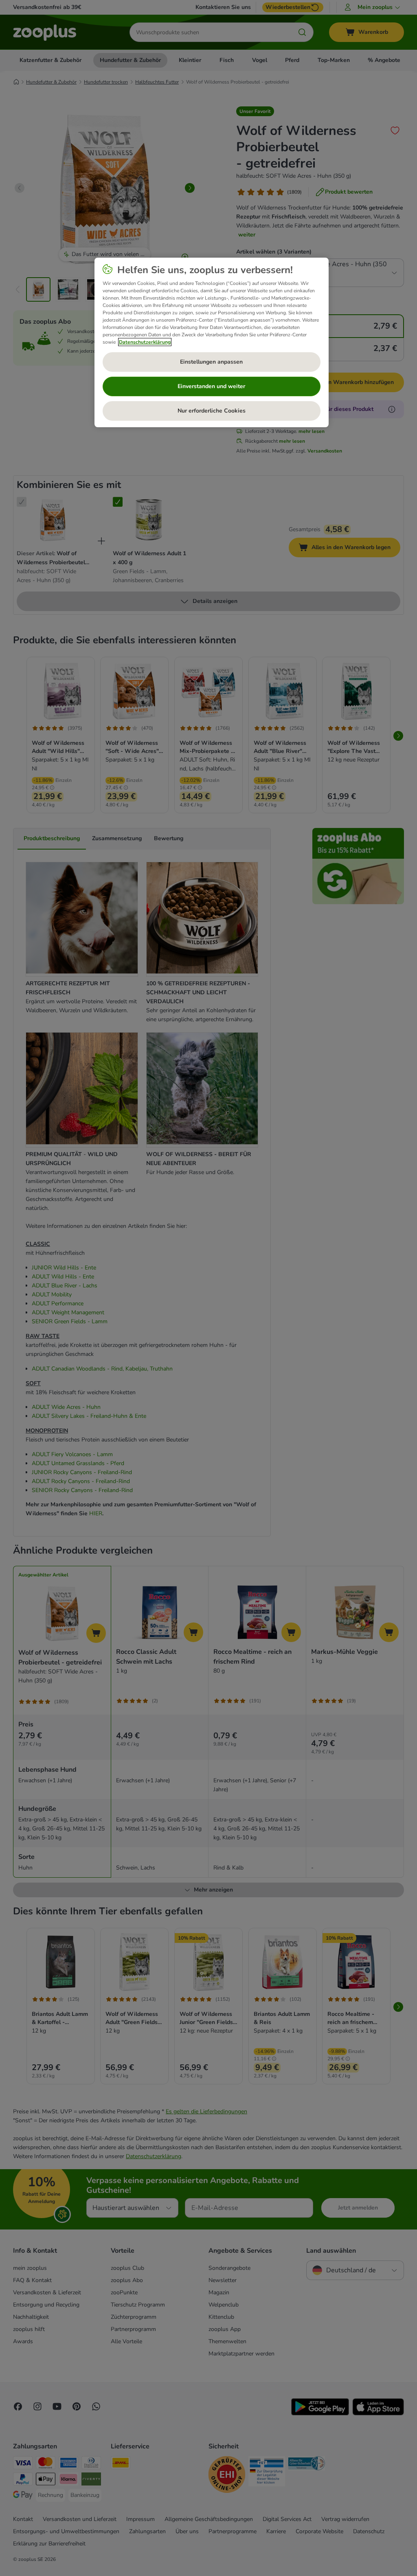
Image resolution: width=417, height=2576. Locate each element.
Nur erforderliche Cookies (212, 411)
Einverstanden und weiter (211, 386)
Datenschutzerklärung (145, 342)
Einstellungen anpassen (211, 362)
